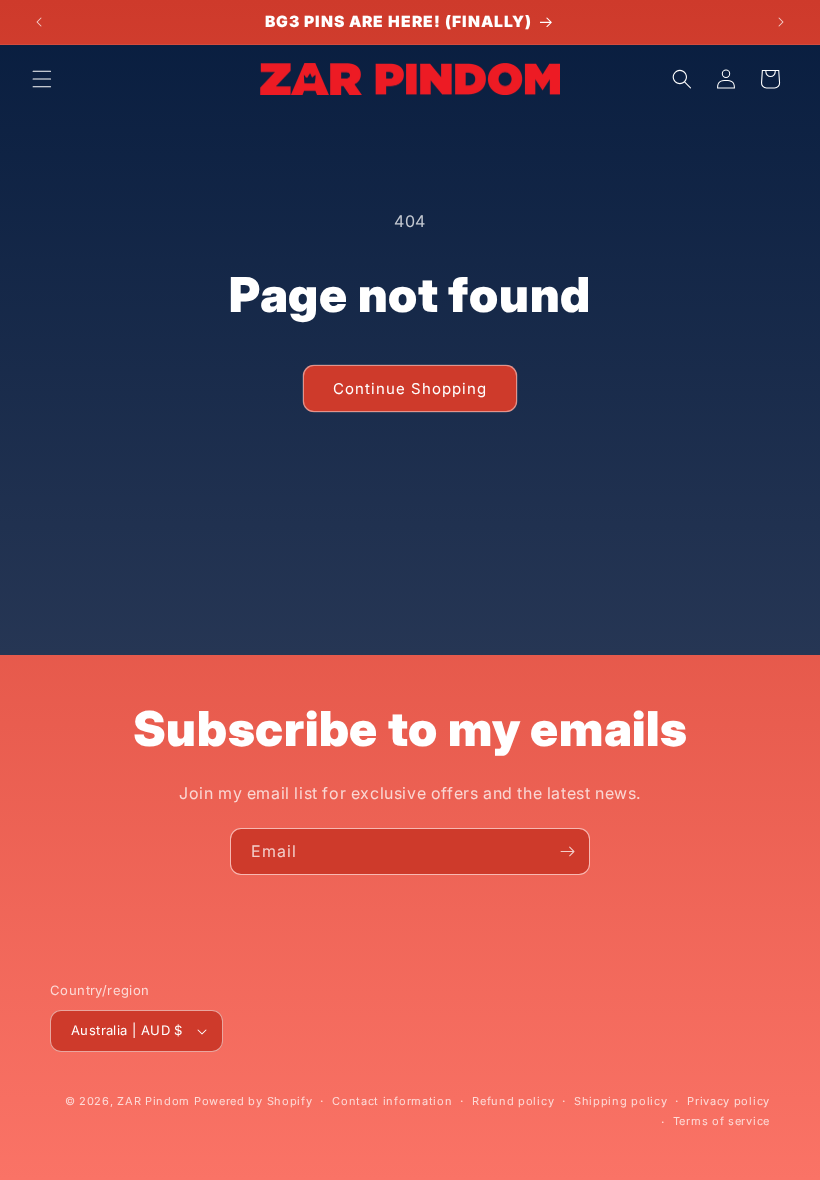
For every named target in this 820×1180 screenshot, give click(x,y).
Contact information (392, 1101)
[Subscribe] (567, 851)
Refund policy (513, 1101)
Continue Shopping (410, 388)
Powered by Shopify (253, 1101)
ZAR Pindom (153, 1101)
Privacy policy (728, 1101)
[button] (42, 79)
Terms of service (721, 1121)
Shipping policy (621, 1101)
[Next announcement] (781, 22)
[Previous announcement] (39, 22)
